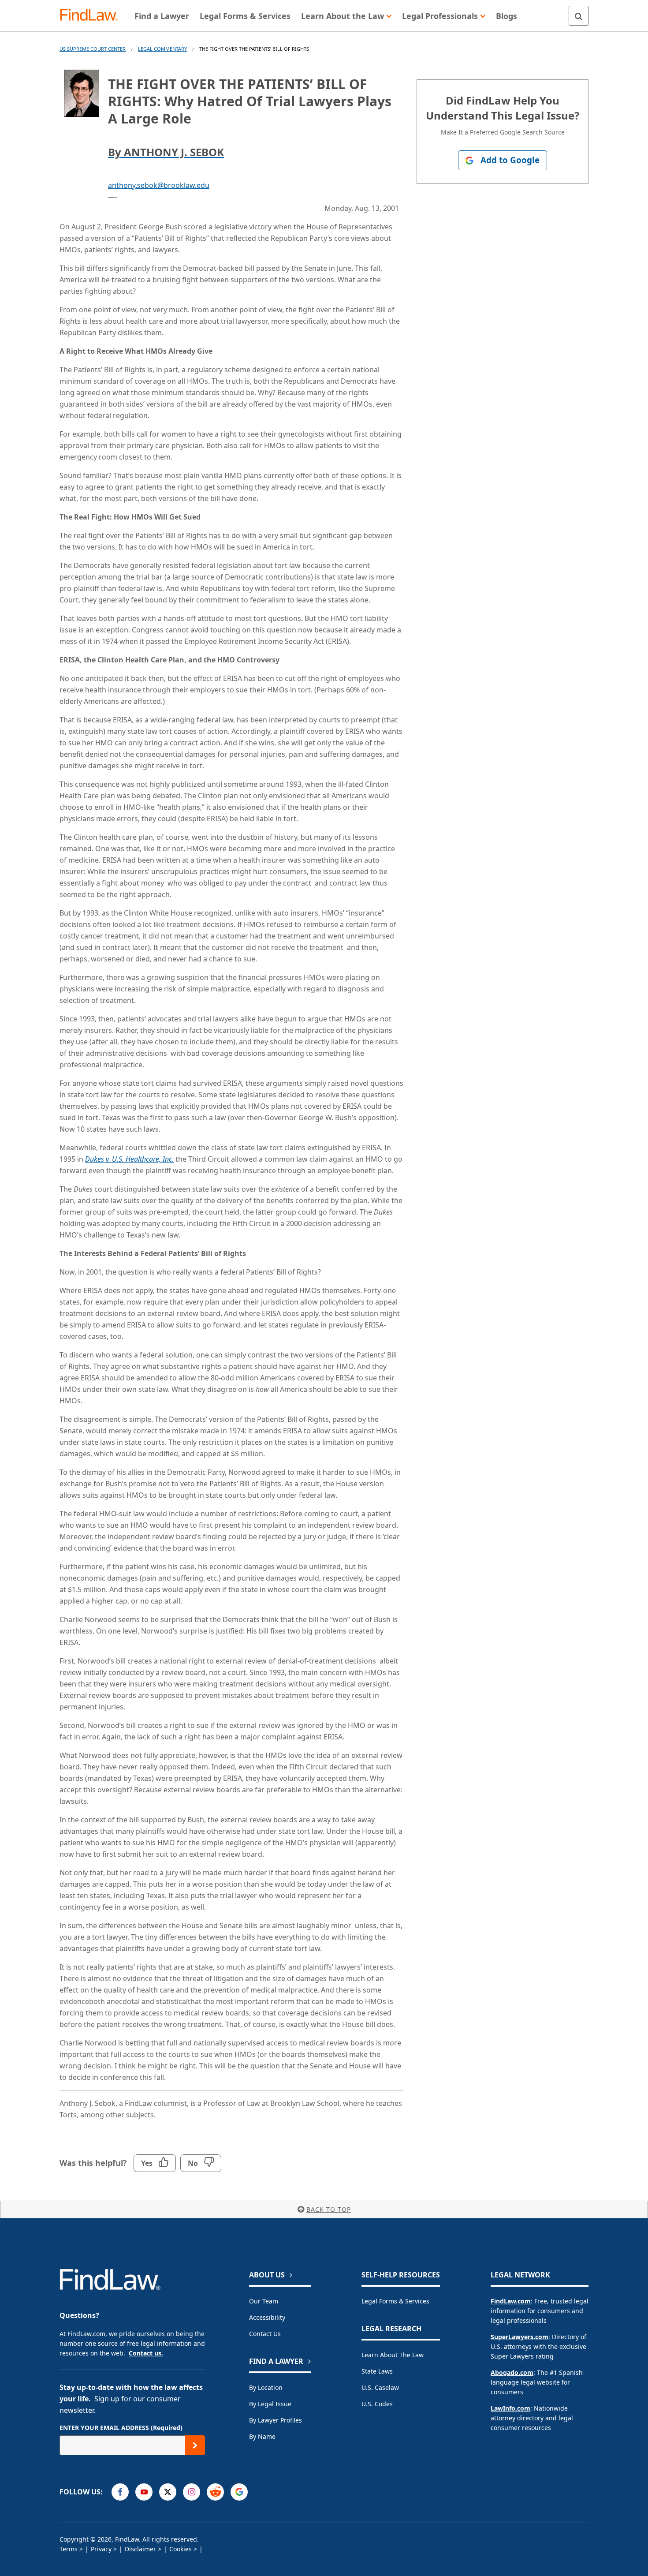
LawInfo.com (510, 2408)
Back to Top (329, 2209)
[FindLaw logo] (92, 16)
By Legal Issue (270, 2404)
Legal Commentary (162, 49)
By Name (262, 2436)
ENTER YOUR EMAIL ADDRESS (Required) (121, 2428)
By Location (266, 2387)
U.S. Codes (377, 2404)
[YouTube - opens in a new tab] (144, 2492)
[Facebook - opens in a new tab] (120, 2492)
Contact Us (265, 2334)
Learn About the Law (393, 2355)
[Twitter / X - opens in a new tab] (168, 2492)
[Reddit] (215, 2492)
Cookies (181, 2549)
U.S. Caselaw (380, 2387)
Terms (69, 2549)
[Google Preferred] (239, 2492)
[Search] (579, 16)
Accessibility (267, 2317)
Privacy (101, 2549)
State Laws (377, 2371)
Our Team (264, 2301)
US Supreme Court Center (93, 49)
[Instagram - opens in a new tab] (192, 2492)
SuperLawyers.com (520, 2337)
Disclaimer (140, 2549)
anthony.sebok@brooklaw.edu (159, 185)
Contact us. (146, 2353)
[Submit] (195, 2445)
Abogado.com (512, 2372)
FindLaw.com (511, 2301)
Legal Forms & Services (395, 2301)
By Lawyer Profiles (276, 2420)
